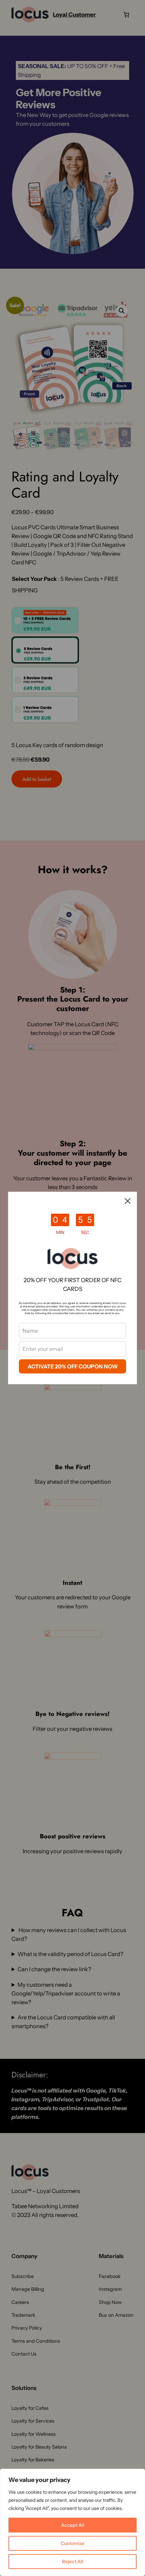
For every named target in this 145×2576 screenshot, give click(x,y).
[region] (72, 2522)
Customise (72, 2543)
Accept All (73, 2525)
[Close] (128, 1201)
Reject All (73, 2562)
